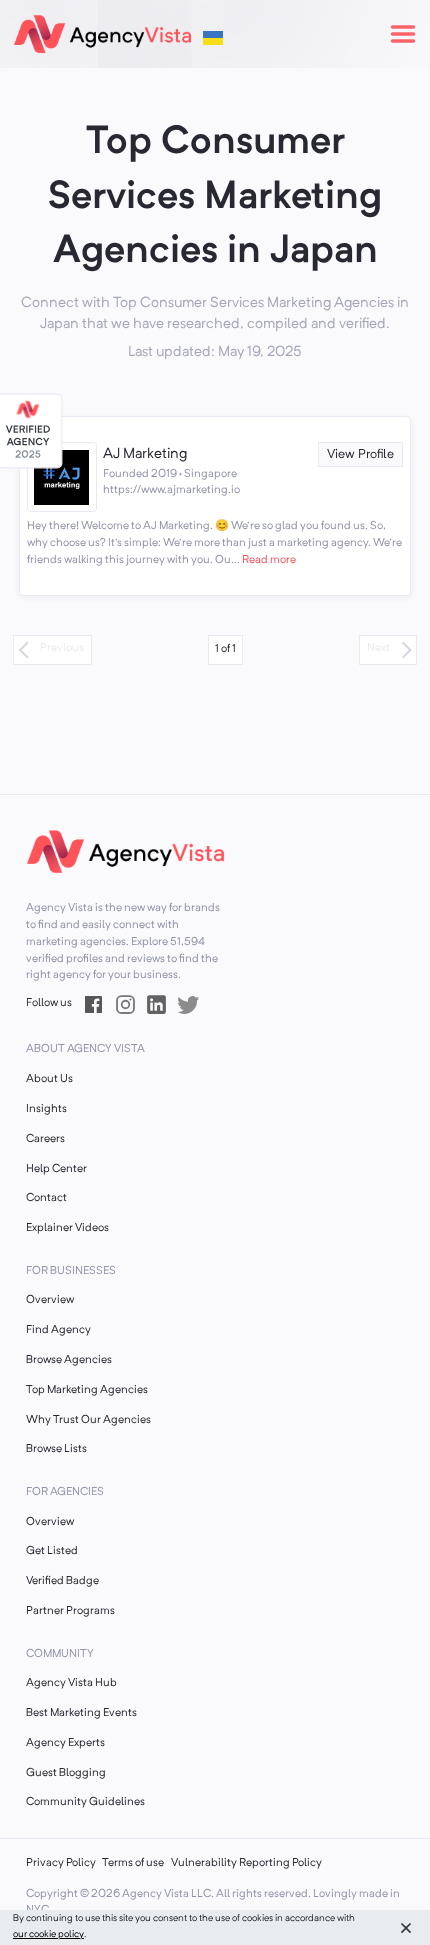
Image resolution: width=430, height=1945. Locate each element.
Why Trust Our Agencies (88, 1420)
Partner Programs (70, 1611)
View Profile (360, 454)
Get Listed (52, 1551)
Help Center (56, 1169)
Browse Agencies (69, 1360)
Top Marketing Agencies (87, 1390)
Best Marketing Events (81, 1713)
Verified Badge (62, 1581)
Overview (50, 1300)
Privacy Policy (61, 1863)
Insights (46, 1109)
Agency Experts (65, 1743)
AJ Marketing (145, 454)
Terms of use (133, 1863)
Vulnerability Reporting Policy (246, 1863)
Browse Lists (56, 1449)
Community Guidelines (85, 1802)
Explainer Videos (67, 1228)
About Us (49, 1079)
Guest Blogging (66, 1773)
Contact (46, 1198)
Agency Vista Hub (71, 1683)
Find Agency (58, 1330)
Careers (45, 1139)
